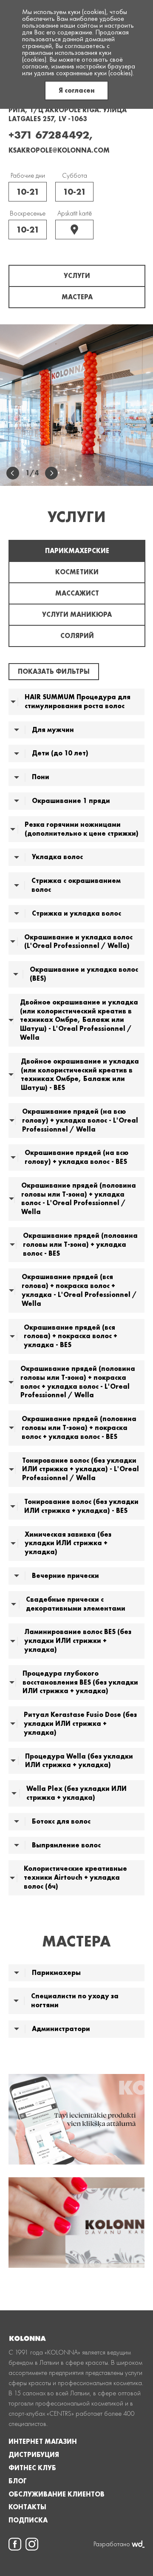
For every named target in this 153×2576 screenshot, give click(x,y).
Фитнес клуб (32, 2468)
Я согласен (77, 90)
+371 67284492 (49, 135)
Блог (18, 2481)
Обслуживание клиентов (57, 2494)
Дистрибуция (34, 2455)
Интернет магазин (43, 2442)
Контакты (27, 2507)
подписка (28, 2520)
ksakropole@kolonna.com (59, 150)
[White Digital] (138, 2544)
